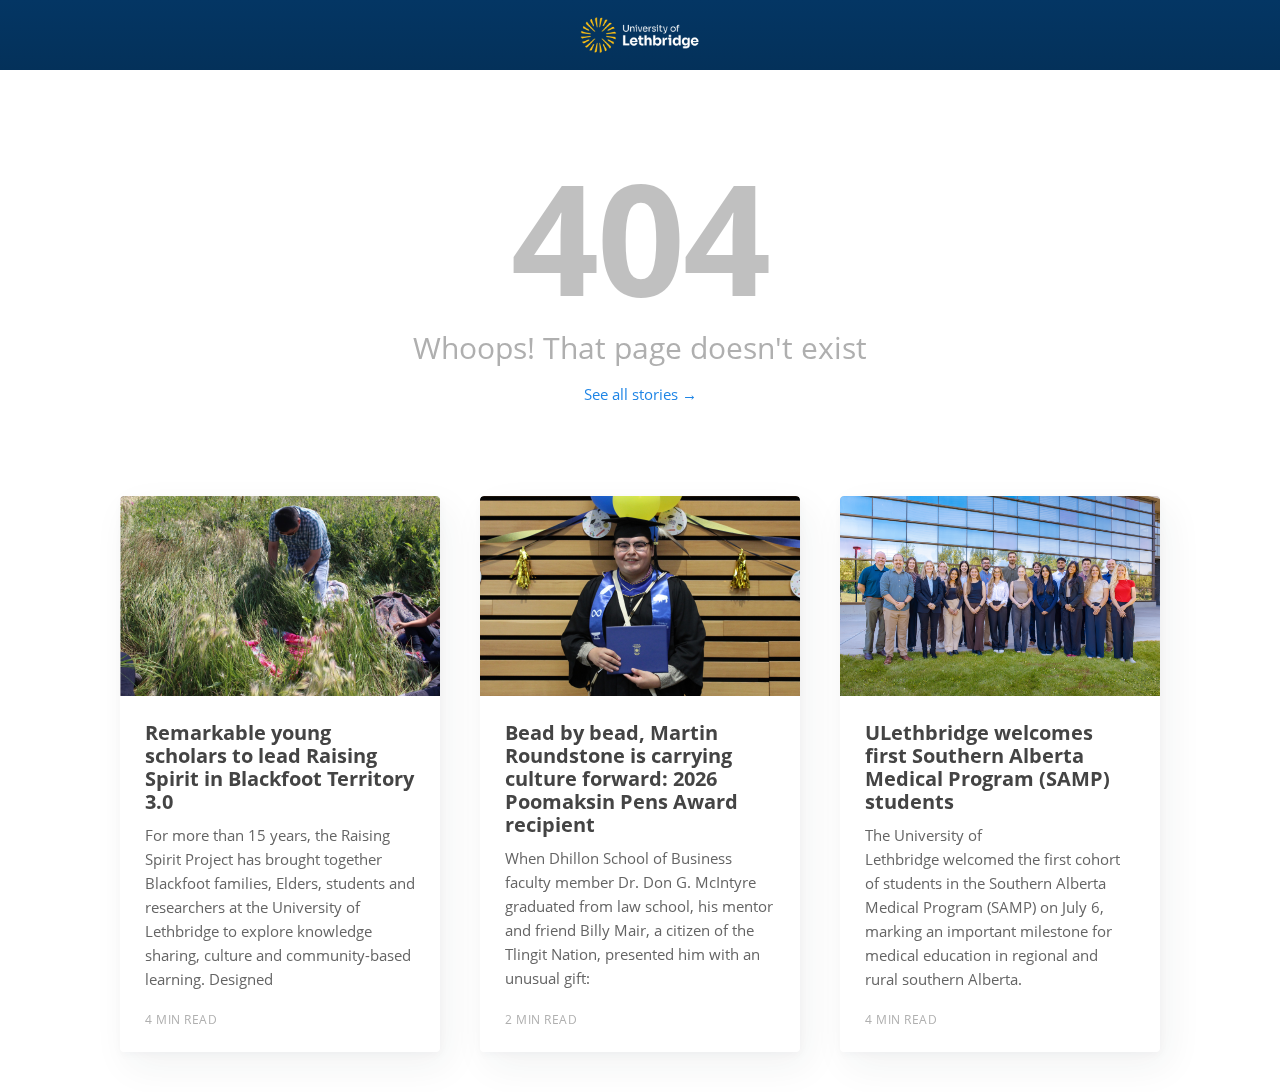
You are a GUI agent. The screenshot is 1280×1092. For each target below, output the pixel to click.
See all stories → (640, 394)
